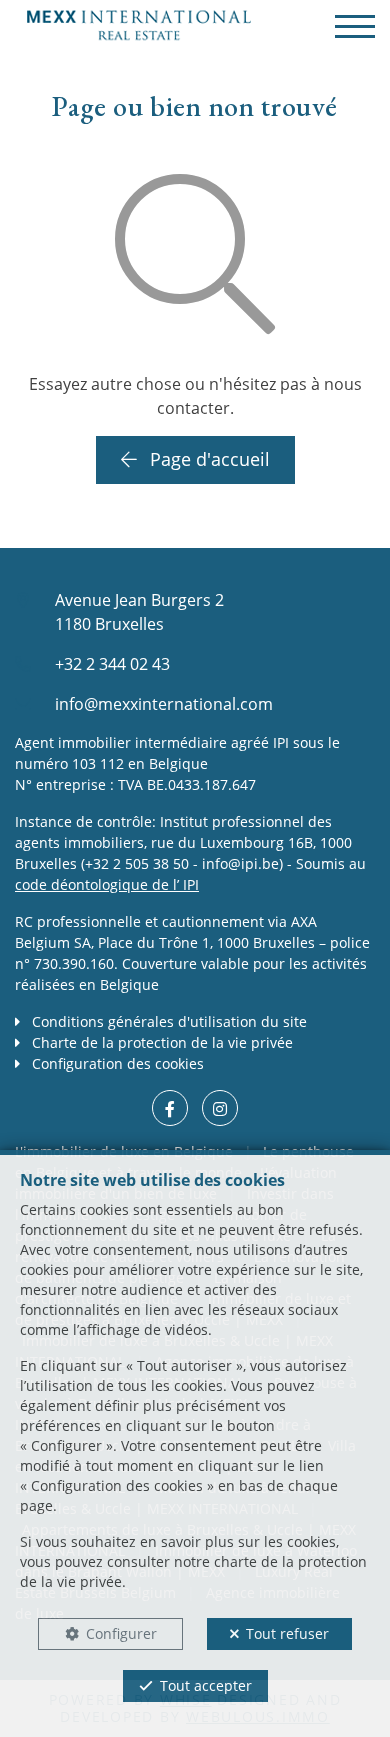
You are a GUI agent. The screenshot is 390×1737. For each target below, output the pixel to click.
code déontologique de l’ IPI (107, 884)
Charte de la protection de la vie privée (160, 1042)
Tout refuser (287, 1633)
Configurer (121, 1633)
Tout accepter (206, 1685)
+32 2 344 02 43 (112, 664)
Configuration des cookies (116, 1063)
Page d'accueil (207, 459)
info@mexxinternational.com (164, 704)
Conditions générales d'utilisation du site (167, 1021)
